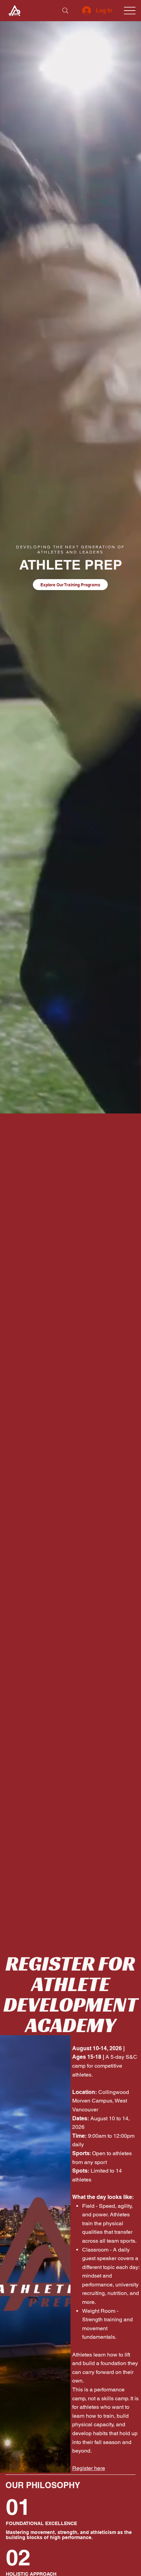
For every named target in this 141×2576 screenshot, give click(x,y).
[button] (129, 1105)
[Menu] (130, 11)
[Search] (65, 11)
